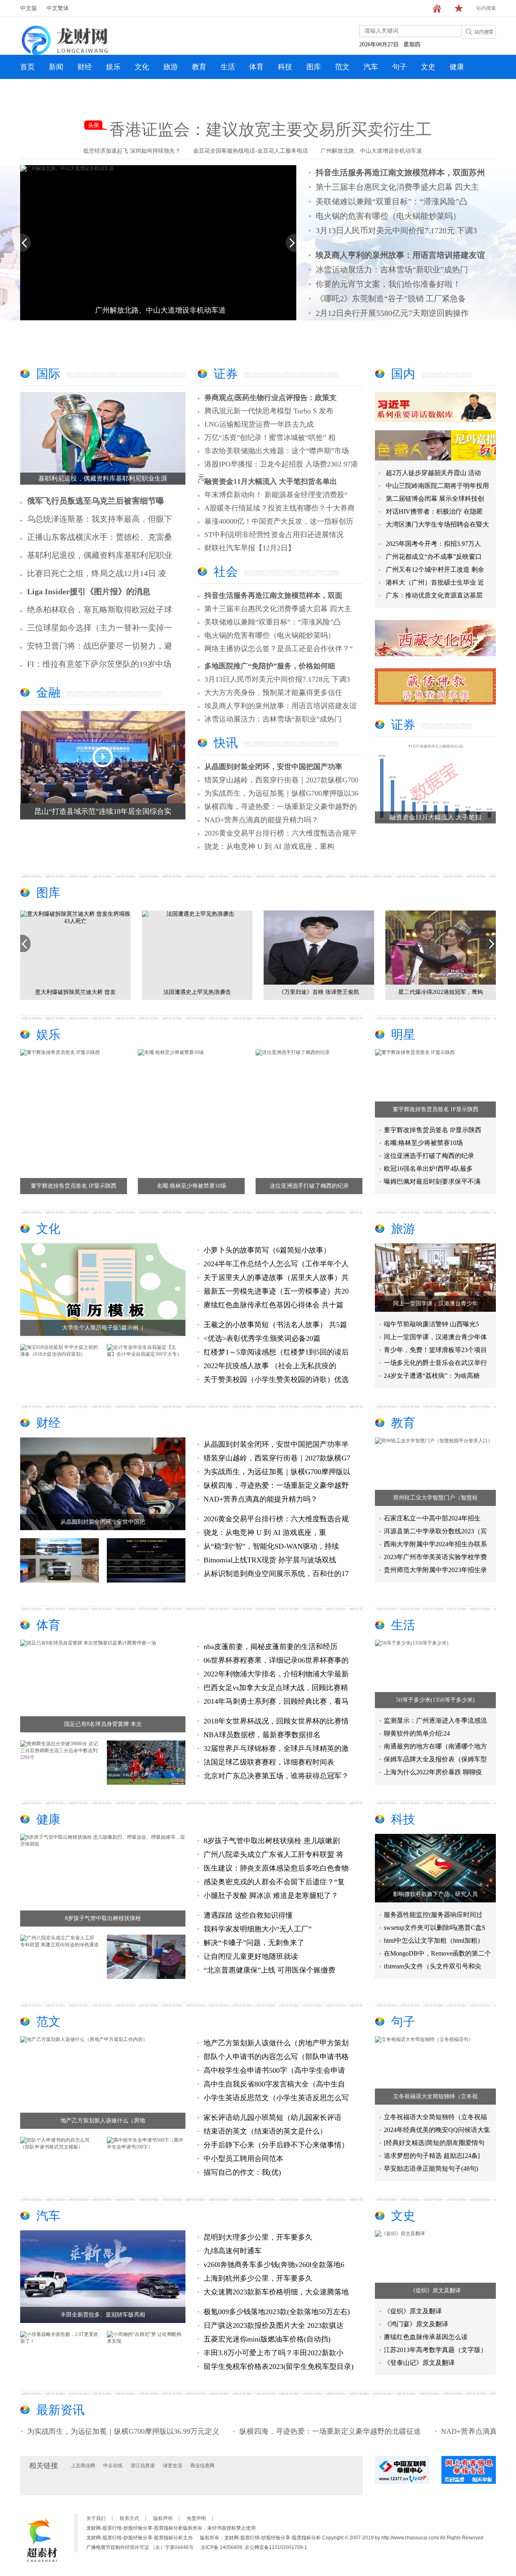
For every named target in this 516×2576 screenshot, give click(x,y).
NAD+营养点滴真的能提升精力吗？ (261, 820)
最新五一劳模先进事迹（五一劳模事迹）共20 (276, 1291)
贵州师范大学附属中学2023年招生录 (435, 1570)
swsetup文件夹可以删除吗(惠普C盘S (435, 1928)
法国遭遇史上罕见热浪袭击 (75, 992)
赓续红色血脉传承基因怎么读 (426, 2337)
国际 (48, 374)
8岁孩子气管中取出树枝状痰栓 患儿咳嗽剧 (272, 1841)
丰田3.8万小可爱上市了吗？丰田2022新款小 (274, 2353)
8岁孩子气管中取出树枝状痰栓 (103, 1918)
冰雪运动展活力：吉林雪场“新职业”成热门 (392, 270)
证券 (226, 374)
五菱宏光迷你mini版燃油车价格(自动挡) (267, 2339)
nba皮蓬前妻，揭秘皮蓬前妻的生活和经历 (270, 1647)
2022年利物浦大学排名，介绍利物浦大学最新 (276, 1674)
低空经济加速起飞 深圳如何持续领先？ (132, 151)
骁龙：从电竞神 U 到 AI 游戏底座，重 (265, 1533)
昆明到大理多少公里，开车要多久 (258, 2237)
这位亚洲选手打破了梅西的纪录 (309, 1186)
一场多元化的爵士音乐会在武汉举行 (435, 1363)
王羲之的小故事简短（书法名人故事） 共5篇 (275, 1325)
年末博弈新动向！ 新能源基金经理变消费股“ (276, 495)
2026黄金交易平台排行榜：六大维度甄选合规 (276, 1519)
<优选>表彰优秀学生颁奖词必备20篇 (262, 1338)
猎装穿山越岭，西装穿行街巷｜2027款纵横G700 (281, 780)
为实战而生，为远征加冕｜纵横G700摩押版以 (277, 1472)
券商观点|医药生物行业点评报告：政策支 (270, 398)
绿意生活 (173, 2466)
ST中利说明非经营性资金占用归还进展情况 (274, 535)
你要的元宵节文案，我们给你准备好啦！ (388, 284)
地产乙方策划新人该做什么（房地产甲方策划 (276, 2043)
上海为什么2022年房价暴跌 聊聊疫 (433, 1772)
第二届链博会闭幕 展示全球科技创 (435, 499)
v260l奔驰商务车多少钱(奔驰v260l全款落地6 (274, 2265)
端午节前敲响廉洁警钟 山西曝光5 (431, 1324)
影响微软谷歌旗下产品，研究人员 (435, 1894)
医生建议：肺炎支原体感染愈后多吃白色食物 (276, 1868)
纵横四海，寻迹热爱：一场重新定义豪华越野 (276, 1485)
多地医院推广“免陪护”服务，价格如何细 (270, 666)
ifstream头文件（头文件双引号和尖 (433, 1966)
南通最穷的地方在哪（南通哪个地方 (435, 1746)
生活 (228, 67)
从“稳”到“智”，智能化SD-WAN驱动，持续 (271, 1546)
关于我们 (96, 2518)
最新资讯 (60, 2410)
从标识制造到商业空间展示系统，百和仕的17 (276, 1574)
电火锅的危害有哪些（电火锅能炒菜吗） (388, 216)
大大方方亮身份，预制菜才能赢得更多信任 (273, 693)
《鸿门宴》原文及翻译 (416, 2324)
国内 (403, 374)
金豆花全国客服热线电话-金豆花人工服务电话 (251, 151)
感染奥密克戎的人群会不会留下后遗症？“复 (274, 1882)
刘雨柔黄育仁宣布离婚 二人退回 (441, 992)
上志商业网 (83, 2466)
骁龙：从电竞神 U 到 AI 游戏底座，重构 (269, 846)
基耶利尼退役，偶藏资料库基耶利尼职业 (100, 555)
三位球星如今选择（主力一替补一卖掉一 (100, 628)
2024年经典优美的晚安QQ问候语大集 (437, 2130)
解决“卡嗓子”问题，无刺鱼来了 (254, 1943)
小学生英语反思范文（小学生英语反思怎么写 (276, 2098)
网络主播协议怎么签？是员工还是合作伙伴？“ (279, 649)
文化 (142, 67)
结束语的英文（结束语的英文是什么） (265, 2131)
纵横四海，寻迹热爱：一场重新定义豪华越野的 (281, 807)
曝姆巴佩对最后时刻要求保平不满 (432, 1181)
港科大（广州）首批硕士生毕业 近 (435, 582)
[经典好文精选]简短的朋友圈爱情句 (434, 2143)
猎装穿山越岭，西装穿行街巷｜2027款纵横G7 (277, 1458)
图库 (314, 67)
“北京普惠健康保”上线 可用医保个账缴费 (269, 1970)
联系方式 (129, 2518)
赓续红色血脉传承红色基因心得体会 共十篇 (274, 1305)
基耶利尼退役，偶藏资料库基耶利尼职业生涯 (103, 478)
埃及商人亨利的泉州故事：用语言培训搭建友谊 (281, 706)
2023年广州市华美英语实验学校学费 (435, 1557)
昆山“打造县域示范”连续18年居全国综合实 (103, 811)
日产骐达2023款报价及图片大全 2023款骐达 (274, 2325)
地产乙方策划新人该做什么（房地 (103, 2121)
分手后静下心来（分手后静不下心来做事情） (276, 2145)
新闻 (56, 67)
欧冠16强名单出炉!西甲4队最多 (428, 1169)
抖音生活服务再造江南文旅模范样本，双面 (273, 595)
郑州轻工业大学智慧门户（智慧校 (435, 1498)
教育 (199, 67)
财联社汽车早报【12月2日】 (250, 548)
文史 (428, 67)
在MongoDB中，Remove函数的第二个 (437, 1953)
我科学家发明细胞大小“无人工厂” (258, 1929)
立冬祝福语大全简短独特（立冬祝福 (435, 2117)
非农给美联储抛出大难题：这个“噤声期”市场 (277, 451)
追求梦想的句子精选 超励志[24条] (432, 2156)
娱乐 (113, 67)
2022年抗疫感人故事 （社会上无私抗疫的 (270, 1366)
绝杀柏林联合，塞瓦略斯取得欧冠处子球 (100, 610)
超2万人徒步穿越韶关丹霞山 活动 (433, 473)
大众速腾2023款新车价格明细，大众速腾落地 (276, 2292)
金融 (48, 692)
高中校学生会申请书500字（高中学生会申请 (274, 2070)
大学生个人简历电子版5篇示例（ (103, 1328)
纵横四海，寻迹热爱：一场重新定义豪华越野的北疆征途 (265, 2431)
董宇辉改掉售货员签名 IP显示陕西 (74, 1186)
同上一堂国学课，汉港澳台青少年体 (435, 1337)
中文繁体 (58, 8)
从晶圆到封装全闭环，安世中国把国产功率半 (276, 1444)
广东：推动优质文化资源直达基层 (434, 595)
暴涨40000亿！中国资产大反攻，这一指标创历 (279, 521)
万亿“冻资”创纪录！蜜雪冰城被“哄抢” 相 (270, 438)
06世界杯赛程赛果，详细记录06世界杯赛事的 (276, 1660)
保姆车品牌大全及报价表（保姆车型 (435, 1759)
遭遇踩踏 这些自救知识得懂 (248, 1915)
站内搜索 (486, 8)
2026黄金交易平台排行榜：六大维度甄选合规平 (281, 833)
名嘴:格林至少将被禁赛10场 (191, 1186)
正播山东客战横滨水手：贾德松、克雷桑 (100, 537)
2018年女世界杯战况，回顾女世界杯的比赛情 (276, 1721)
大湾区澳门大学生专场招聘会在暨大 (437, 524)
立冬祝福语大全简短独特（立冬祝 (435, 2096)
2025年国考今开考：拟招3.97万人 (433, 544)
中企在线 (113, 2466)
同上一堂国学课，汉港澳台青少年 (435, 1304)
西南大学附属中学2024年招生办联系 (435, 1544)
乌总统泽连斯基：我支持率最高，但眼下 (100, 519)
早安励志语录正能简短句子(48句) (431, 2168)
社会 (226, 571)
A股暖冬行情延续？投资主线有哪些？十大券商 (280, 508)
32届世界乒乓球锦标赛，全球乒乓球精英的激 (276, 1748)
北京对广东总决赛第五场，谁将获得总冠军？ (276, 1776)
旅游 (171, 67)
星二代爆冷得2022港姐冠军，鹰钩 (319, 992)
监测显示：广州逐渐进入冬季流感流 (435, 1720)
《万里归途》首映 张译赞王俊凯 (197, 992)
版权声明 (163, 2518)
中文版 (29, 8)
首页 (27, 67)
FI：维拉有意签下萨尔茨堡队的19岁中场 (99, 664)
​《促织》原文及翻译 (435, 2291)
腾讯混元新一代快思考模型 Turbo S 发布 (269, 411)
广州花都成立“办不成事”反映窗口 (434, 557)
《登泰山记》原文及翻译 (419, 2363)
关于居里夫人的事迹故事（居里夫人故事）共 (276, 1278)
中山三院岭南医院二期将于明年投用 (437, 486)
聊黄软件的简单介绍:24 (417, 1733)
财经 (85, 67)
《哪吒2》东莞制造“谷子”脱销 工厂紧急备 (391, 299)
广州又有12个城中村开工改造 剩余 (435, 569)
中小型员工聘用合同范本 (243, 2159)
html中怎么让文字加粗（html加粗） (434, 1940)
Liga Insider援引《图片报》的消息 (89, 591)
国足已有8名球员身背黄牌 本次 (103, 1724)
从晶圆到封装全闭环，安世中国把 (103, 1522)
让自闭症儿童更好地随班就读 (251, 1956)
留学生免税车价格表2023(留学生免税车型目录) (279, 2367)
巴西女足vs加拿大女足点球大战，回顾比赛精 (276, 1688)
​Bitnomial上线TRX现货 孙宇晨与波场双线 (270, 1560)
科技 (285, 67)
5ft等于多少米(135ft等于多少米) (435, 1700)
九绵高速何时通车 (233, 2251)
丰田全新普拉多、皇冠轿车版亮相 (103, 2315)
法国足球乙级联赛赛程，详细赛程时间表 (269, 1762)
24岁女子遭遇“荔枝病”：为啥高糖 (432, 1376)
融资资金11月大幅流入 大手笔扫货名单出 (271, 481)
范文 (342, 67)
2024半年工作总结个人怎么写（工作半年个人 (276, 1264)
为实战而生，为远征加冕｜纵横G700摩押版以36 (281, 793)
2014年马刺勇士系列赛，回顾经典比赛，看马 (276, 1701)
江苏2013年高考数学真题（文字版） (435, 2350)
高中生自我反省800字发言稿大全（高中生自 (274, 2084)
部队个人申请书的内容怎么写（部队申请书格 (276, 2057)
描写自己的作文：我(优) (242, 2172)
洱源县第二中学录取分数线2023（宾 (435, 1531)
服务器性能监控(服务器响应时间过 (433, 1915)
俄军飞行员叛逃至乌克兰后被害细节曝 (96, 501)
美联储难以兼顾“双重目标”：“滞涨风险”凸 (391, 201)
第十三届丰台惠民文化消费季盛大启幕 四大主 (397, 187)
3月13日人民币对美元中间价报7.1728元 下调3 (396, 230)
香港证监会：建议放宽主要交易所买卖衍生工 (270, 130)
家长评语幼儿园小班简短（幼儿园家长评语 (273, 2118)
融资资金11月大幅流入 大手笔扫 (435, 817)
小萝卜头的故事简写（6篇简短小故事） (267, 1250)
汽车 (371, 67)
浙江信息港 (143, 2466)
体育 (256, 67)
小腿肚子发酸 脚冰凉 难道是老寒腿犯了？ (271, 1896)
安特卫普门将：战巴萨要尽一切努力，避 (100, 646)
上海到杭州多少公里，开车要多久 (258, 2278)
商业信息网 (202, 2466)
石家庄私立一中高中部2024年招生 (432, 1518)
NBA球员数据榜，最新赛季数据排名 (262, 1735)
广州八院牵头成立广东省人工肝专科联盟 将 (274, 1854)
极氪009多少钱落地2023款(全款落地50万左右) (277, 2312)
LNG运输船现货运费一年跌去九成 (259, 424)
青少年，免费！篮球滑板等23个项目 (435, 1350)
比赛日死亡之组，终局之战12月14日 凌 (97, 573)
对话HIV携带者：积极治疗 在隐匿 (434, 511)
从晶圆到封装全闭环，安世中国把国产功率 (273, 767)
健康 (457, 67)
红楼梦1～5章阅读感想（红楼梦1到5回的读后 (276, 1352)
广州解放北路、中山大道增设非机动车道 (371, 151)
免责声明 (196, 2518)
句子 (399, 67)
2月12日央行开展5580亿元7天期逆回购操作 (392, 313)
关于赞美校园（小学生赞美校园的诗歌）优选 (276, 1379)
